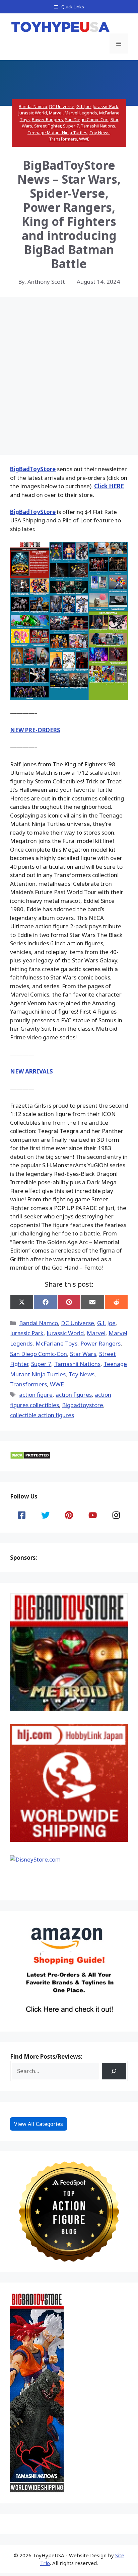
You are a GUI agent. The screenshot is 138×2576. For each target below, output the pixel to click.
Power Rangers (47, 119)
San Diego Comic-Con (87, 119)
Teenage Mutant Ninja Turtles (57, 133)
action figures (74, 1395)
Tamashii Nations (98, 126)
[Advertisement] (69, 369)
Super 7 (71, 126)
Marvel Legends (81, 113)
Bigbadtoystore (83, 1405)
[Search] (114, 2071)
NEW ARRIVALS (31, 1071)
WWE (84, 139)
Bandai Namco (33, 106)
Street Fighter (48, 126)
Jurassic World (33, 113)
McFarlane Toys (56, 1343)
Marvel (56, 113)
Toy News (99, 133)
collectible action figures (42, 1415)
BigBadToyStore (33, 469)
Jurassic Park (106, 106)
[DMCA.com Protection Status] (30, 1457)
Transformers (63, 139)
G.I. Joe (84, 106)
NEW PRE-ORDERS (35, 730)
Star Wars (83, 1354)
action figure (36, 1395)
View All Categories (39, 2124)
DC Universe (62, 106)
